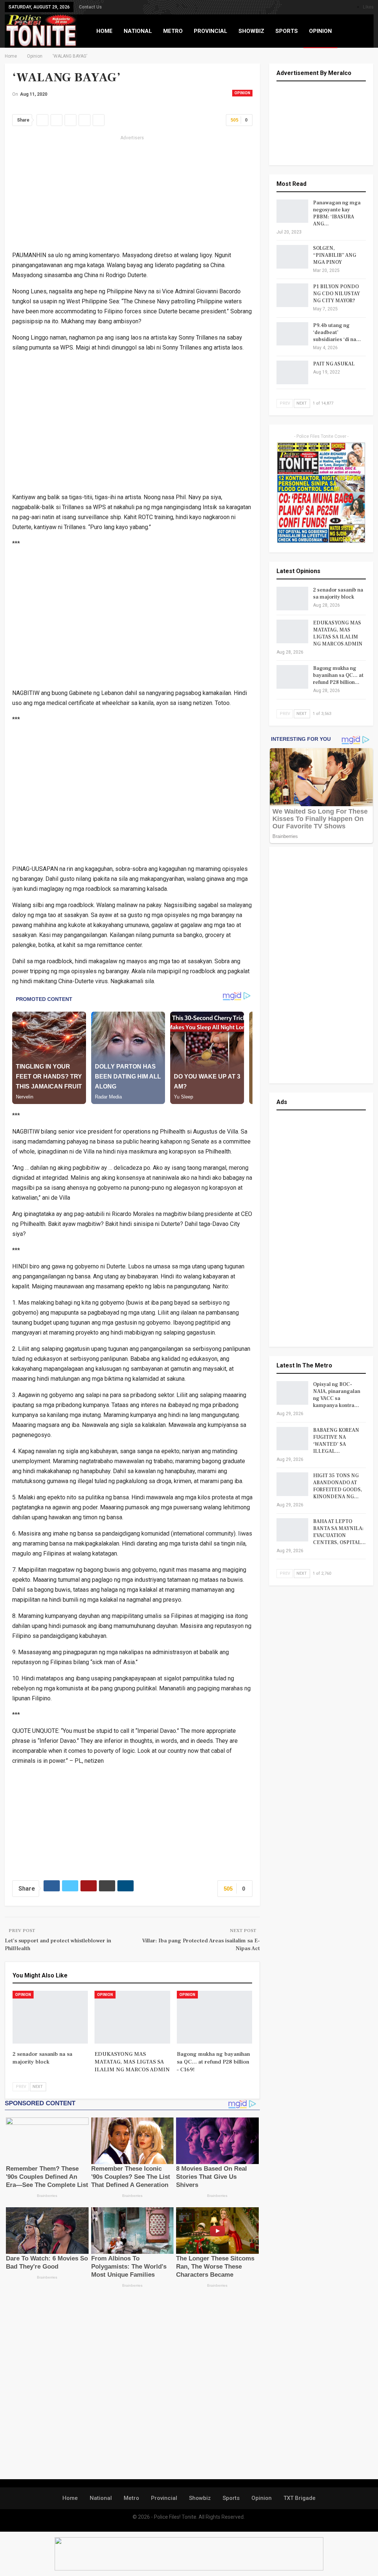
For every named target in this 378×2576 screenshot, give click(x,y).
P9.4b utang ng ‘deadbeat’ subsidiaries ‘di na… (337, 333)
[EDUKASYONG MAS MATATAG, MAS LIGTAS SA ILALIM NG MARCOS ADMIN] (132, 2017)
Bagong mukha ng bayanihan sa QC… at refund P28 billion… (338, 675)
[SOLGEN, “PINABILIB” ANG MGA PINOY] (292, 257)
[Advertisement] (133, 194)
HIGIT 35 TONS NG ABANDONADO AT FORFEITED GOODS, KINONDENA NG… (338, 1486)
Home (70, 2498)
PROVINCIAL (211, 31)
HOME (104, 31)
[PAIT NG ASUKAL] (292, 372)
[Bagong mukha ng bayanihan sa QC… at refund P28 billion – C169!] (215, 2017)
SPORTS (287, 31)
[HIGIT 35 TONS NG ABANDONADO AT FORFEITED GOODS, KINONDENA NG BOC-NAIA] (292, 1484)
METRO (173, 31)
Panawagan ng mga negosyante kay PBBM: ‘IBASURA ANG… (337, 213)
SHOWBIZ (251, 31)
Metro (131, 2498)
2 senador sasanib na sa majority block (338, 594)
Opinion (242, 93)
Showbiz (200, 2498)
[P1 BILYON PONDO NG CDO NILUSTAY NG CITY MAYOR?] (292, 295)
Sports (231, 2498)
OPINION (320, 31)
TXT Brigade (300, 2498)
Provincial (164, 2498)
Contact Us (90, 7)
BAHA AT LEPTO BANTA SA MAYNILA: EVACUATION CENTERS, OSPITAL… (339, 1532)
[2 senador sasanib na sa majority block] (50, 2017)
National (101, 2498)
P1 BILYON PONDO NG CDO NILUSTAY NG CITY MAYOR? (336, 294)
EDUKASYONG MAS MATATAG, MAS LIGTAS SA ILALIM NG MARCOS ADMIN (338, 633)
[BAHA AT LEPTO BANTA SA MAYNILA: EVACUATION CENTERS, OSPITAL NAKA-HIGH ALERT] (292, 1530)
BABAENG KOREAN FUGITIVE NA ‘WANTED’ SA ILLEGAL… (336, 1441)
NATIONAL (138, 31)
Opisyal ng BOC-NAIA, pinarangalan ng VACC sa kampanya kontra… (337, 1395)
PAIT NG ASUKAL (334, 364)
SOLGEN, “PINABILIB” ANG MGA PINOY (335, 255)
